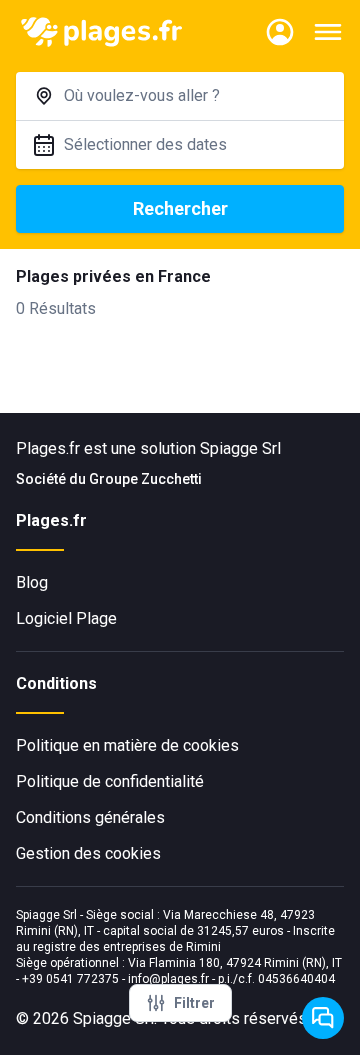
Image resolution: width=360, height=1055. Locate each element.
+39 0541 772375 (70, 979)
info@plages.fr (168, 979)
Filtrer (194, 1003)
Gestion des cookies (88, 853)
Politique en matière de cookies (127, 745)
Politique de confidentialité (110, 781)
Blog (32, 582)
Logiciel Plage (66, 618)
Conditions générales (90, 817)
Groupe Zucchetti (145, 479)
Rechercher (180, 208)
